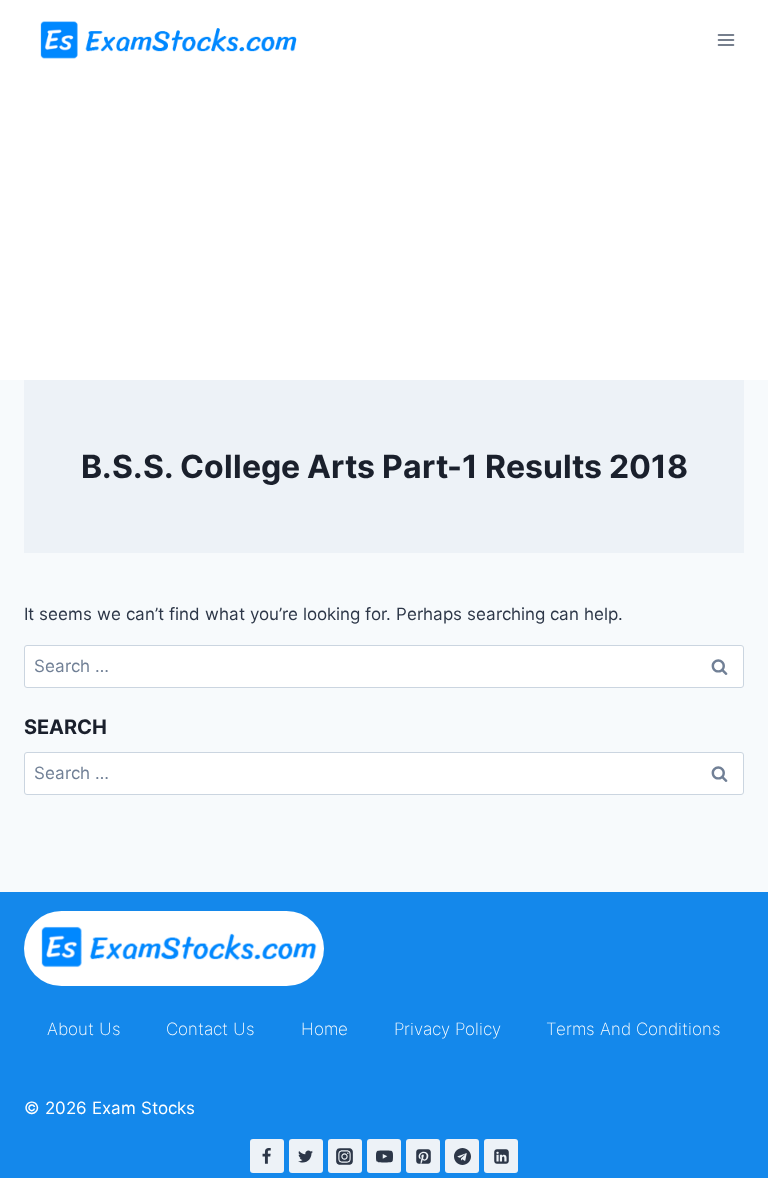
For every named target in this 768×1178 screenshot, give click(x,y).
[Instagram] (345, 1156)
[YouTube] (384, 1156)
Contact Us (210, 1029)
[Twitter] (306, 1156)
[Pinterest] (423, 1156)
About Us (84, 1029)
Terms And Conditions (633, 1029)
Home (324, 1029)
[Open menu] (725, 39)
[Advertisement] (384, 230)
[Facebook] (267, 1156)
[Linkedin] (501, 1156)
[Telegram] (462, 1156)
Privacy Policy (447, 1029)
